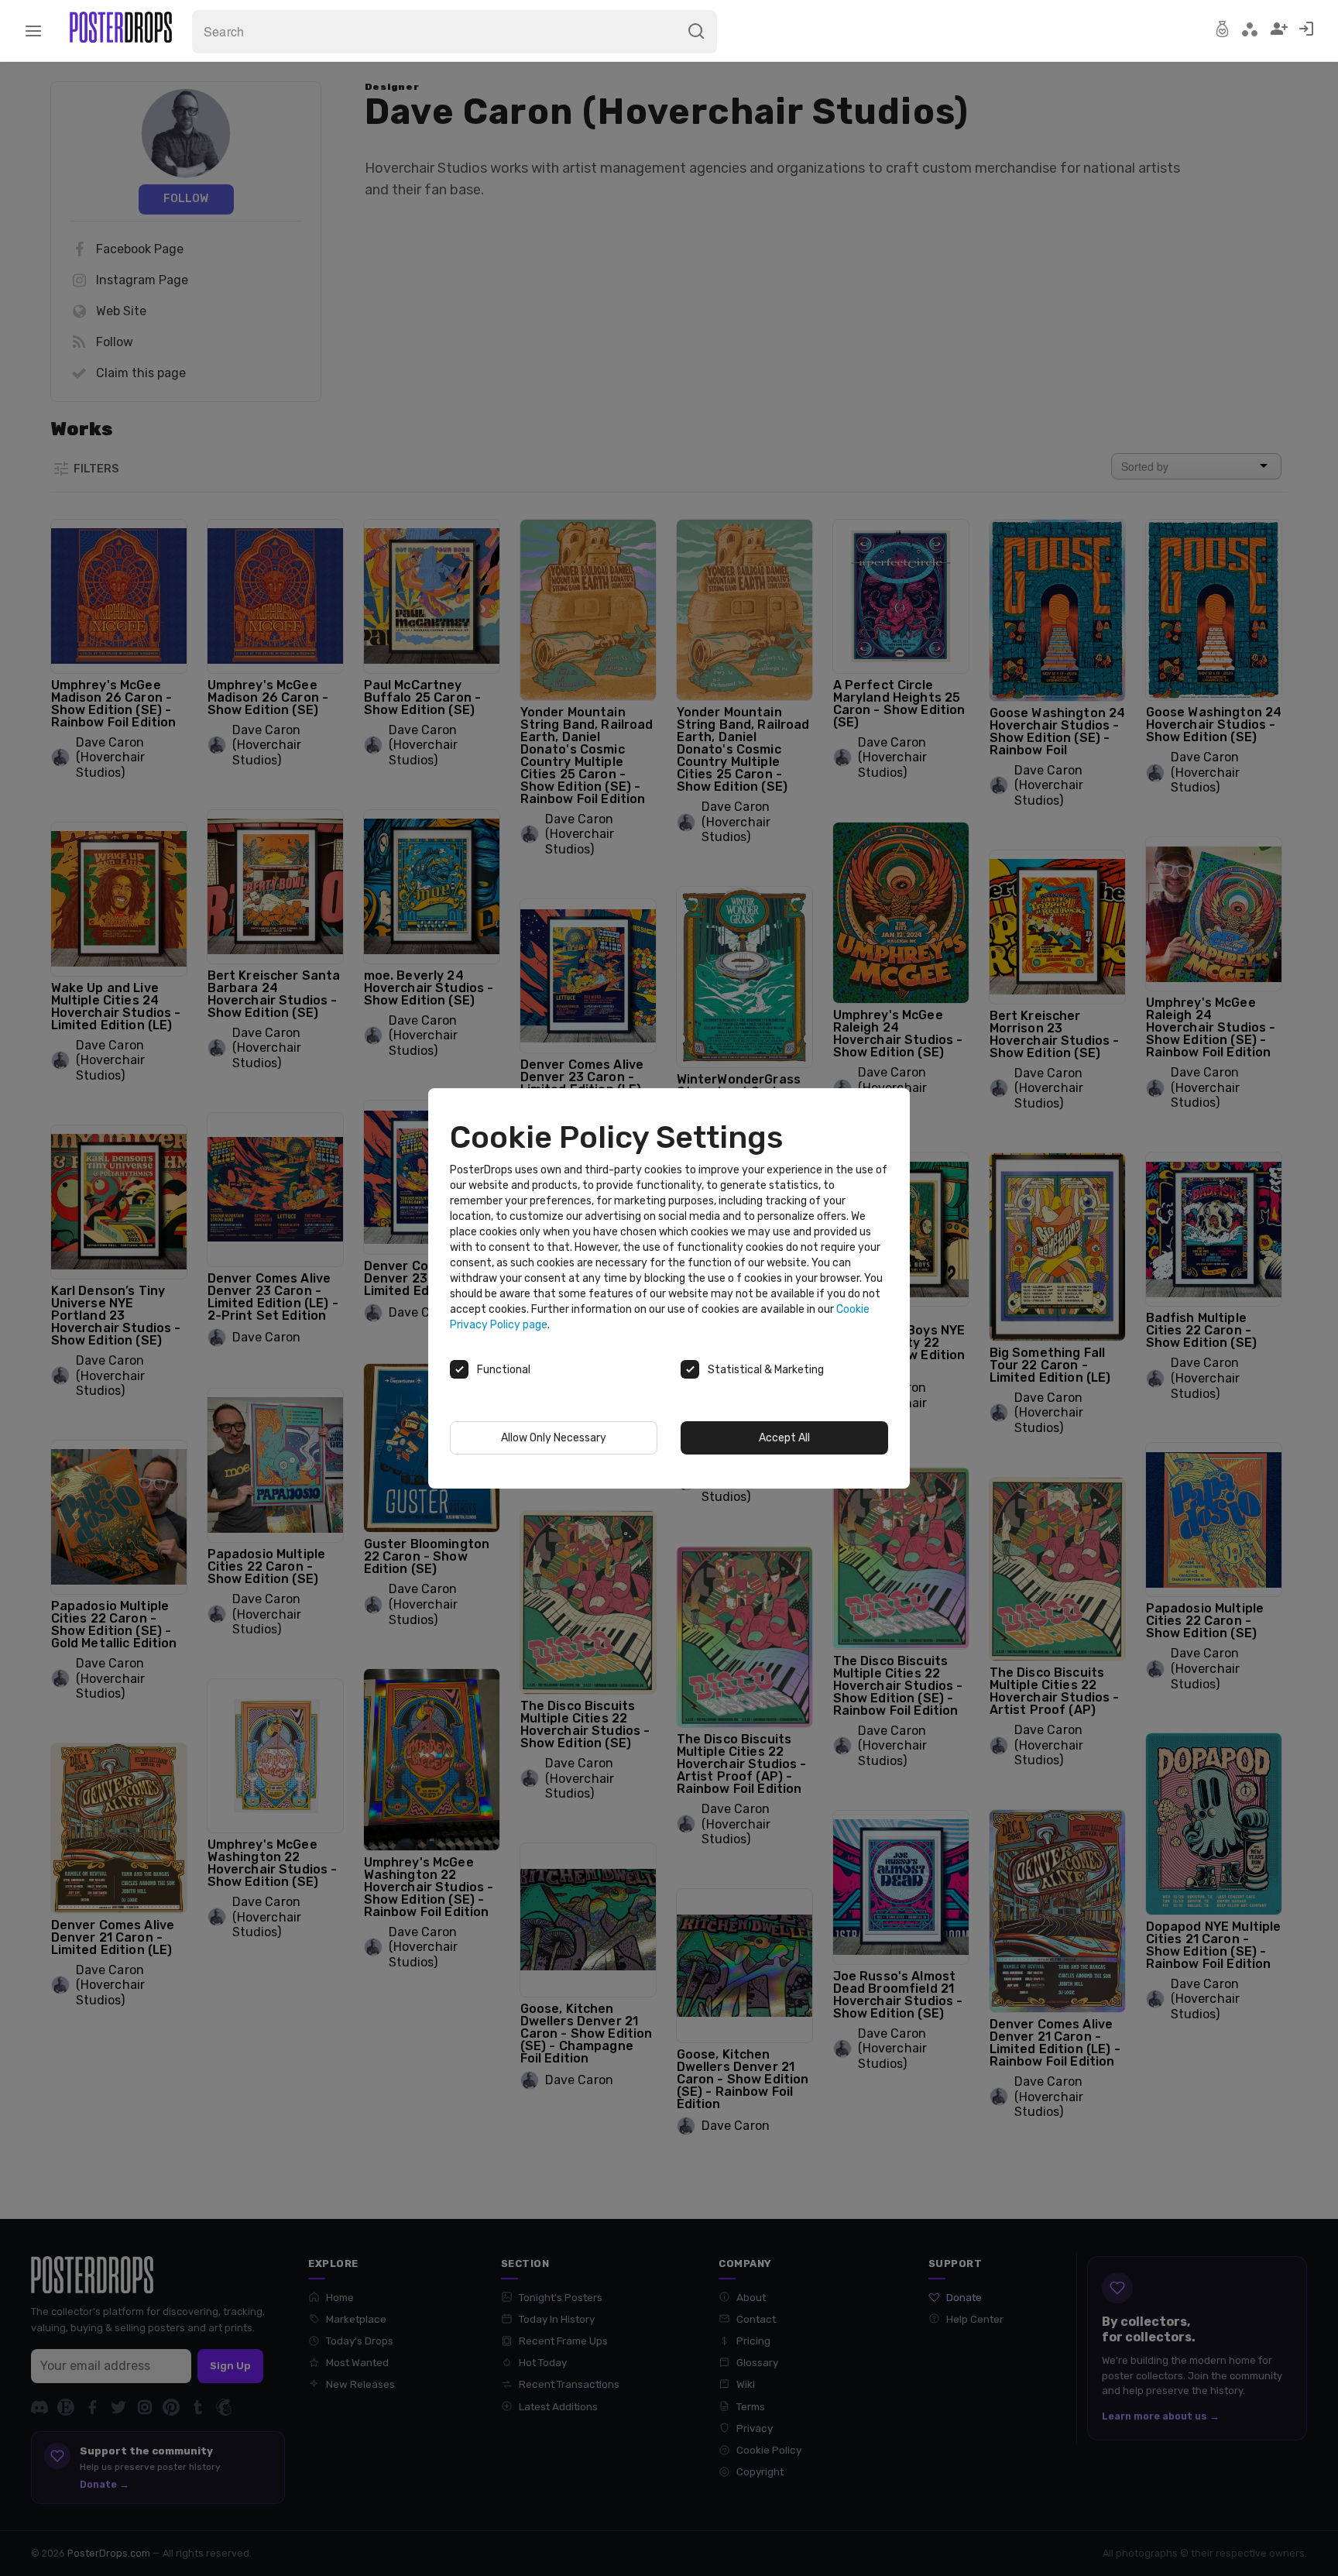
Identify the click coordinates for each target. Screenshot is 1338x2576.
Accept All (784, 1438)
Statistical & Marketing (766, 1370)
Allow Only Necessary (554, 1438)
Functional (504, 1370)
